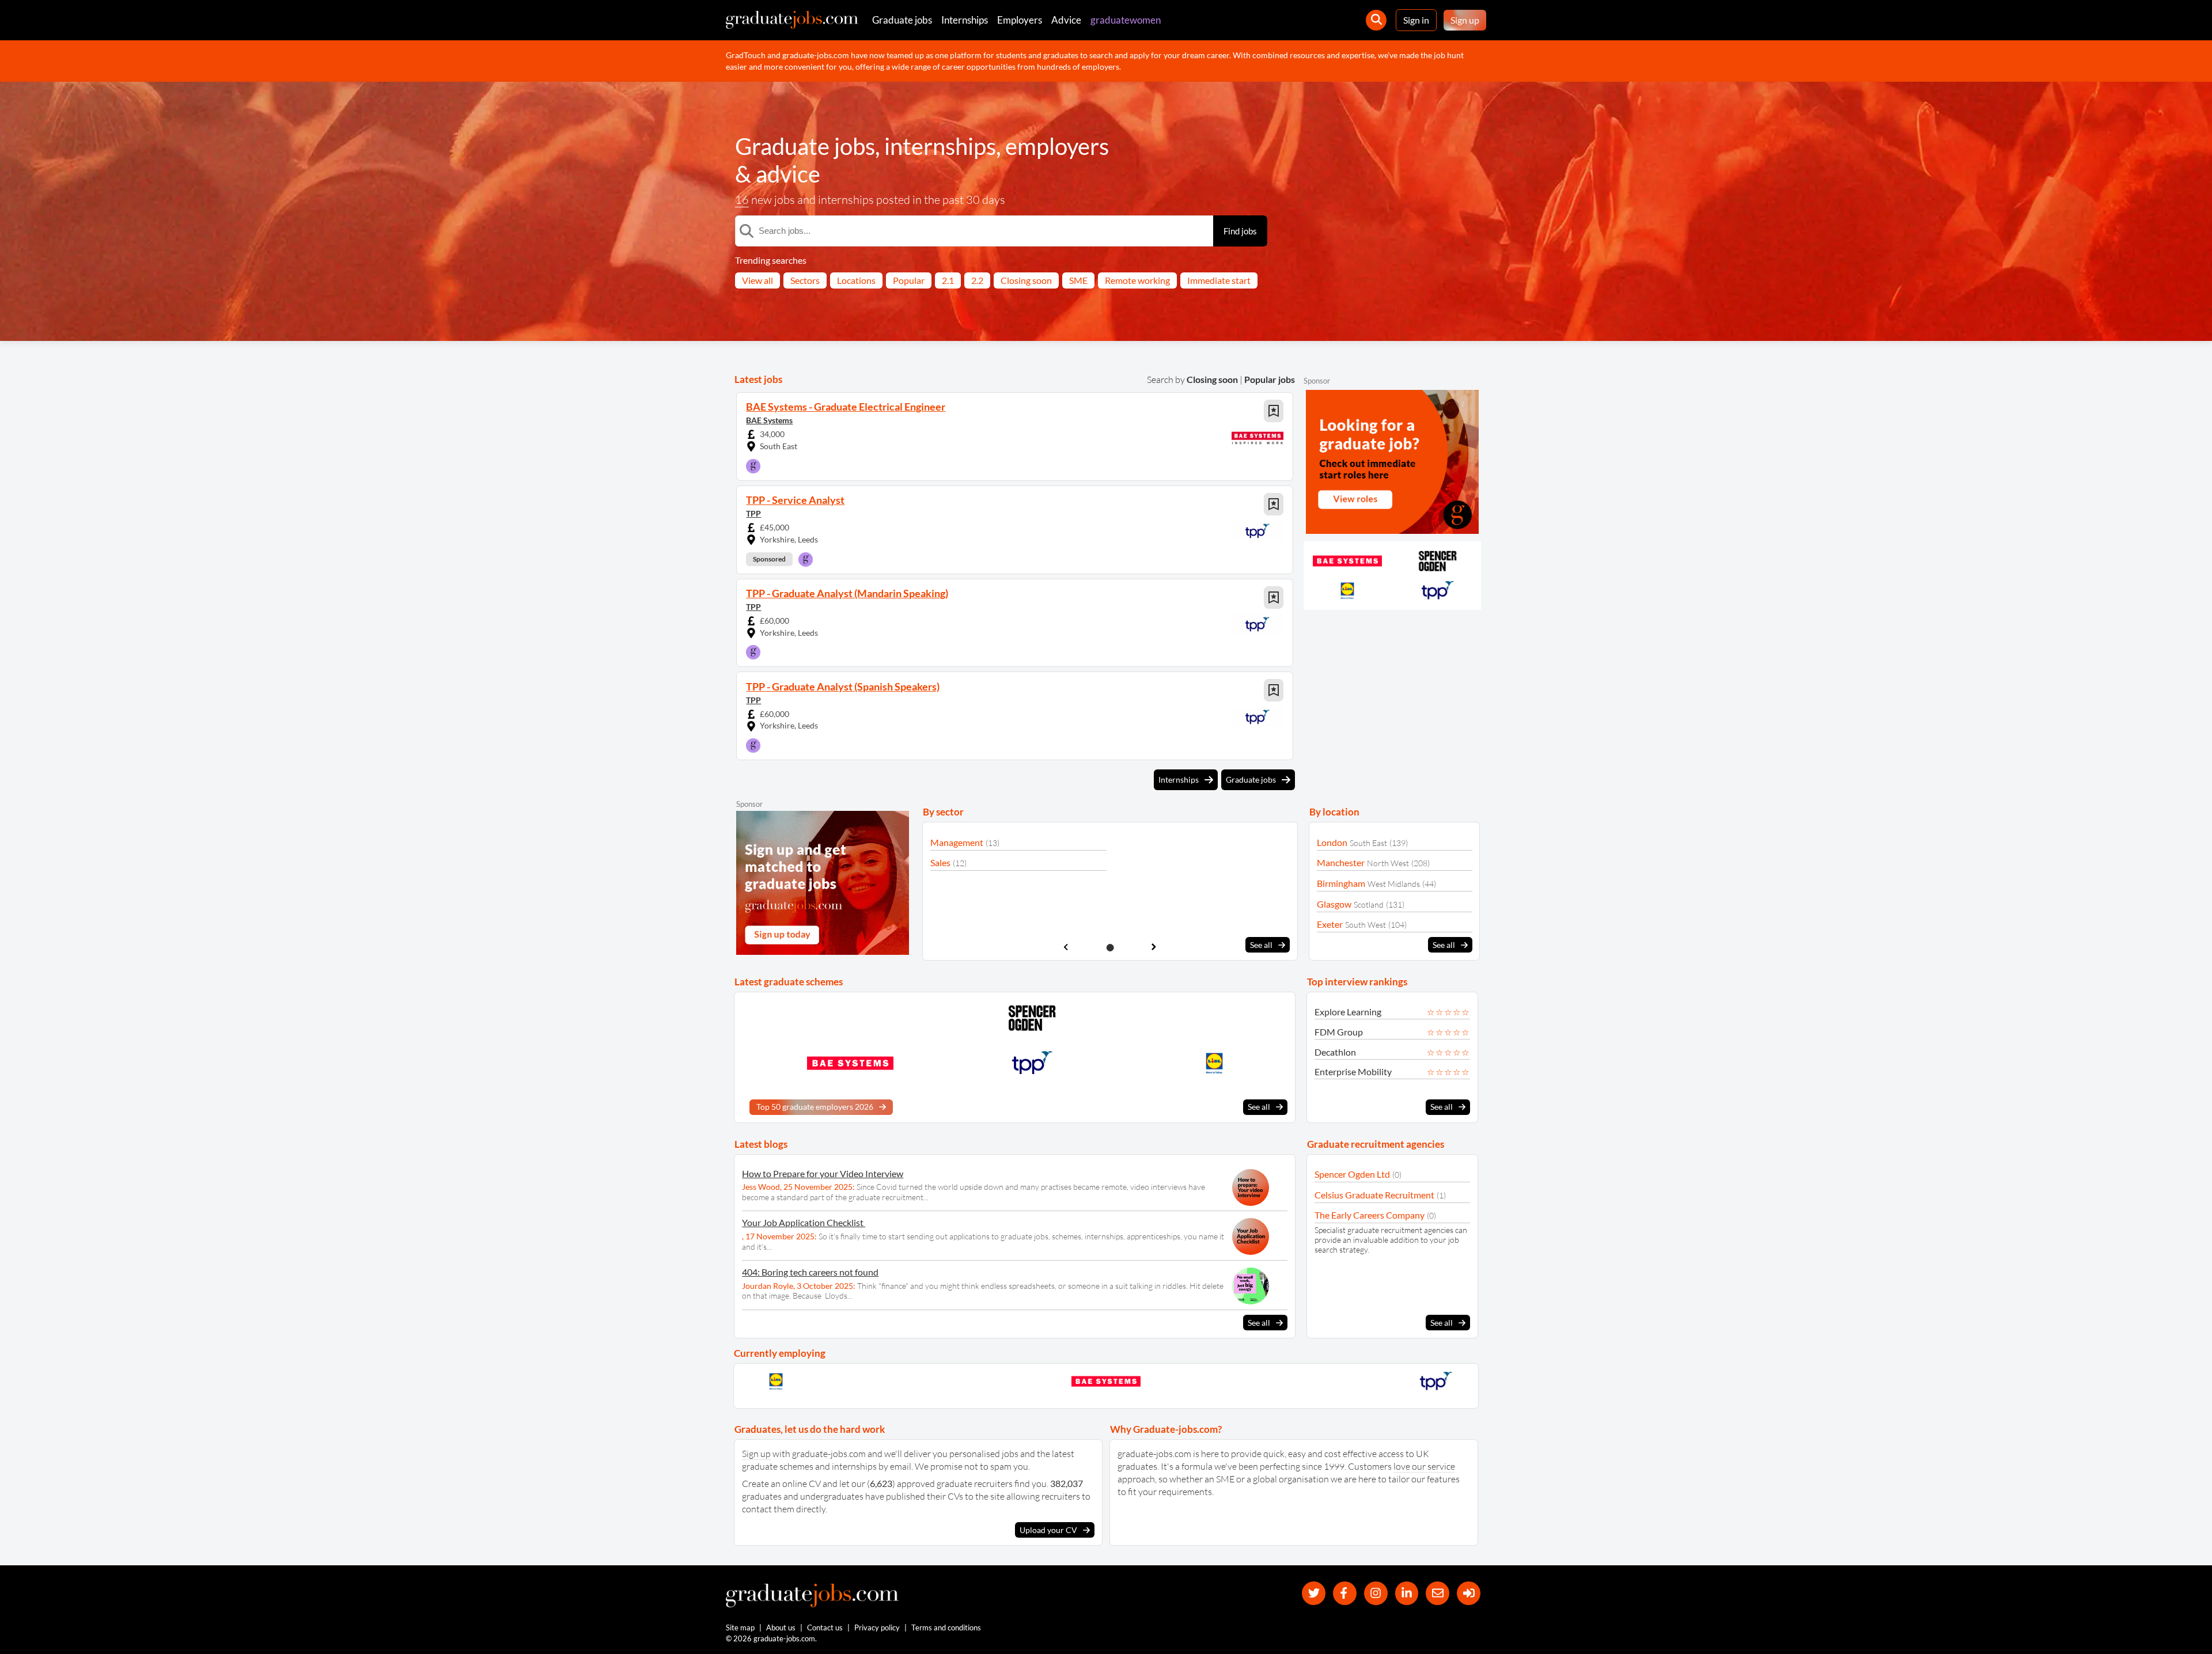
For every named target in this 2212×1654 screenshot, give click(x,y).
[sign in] (1469, 1593)
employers (1057, 146)
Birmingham (1341, 883)
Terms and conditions (946, 1628)
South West (1366, 925)
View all (757, 280)
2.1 (948, 280)
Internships (965, 20)
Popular (909, 280)
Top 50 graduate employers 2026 (815, 1107)
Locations (856, 280)
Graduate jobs (902, 20)
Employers (1020, 20)
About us (781, 1628)
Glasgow (1334, 904)
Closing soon (1026, 280)
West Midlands (1394, 884)
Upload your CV (1048, 1530)
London (1332, 842)
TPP (753, 513)
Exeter (1330, 924)
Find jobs (1240, 231)
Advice (1066, 20)
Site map (740, 1628)
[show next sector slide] (1154, 947)
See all (1261, 945)
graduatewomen (1126, 20)
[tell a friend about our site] (1438, 1593)
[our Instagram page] (1376, 1593)
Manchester (1341, 862)
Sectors (805, 280)
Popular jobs (1270, 379)
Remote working (1137, 280)
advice (788, 174)
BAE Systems (769, 420)
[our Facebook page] (1345, 1593)
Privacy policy (877, 1628)
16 (742, 200)
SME (1078, 280)
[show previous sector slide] (1066, 947)
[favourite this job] (1274, 411)
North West (1388, 863)
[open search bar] (1376, 20)
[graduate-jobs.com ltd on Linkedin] (1407, 1593)
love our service (1424, 1466)
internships (940, 146)
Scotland (1369, 904)
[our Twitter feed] (1314, 1593)
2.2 (977, 280)
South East (1368, 843)
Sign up (1465, 20)
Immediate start (1219, 280)
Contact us (825, 1628)
